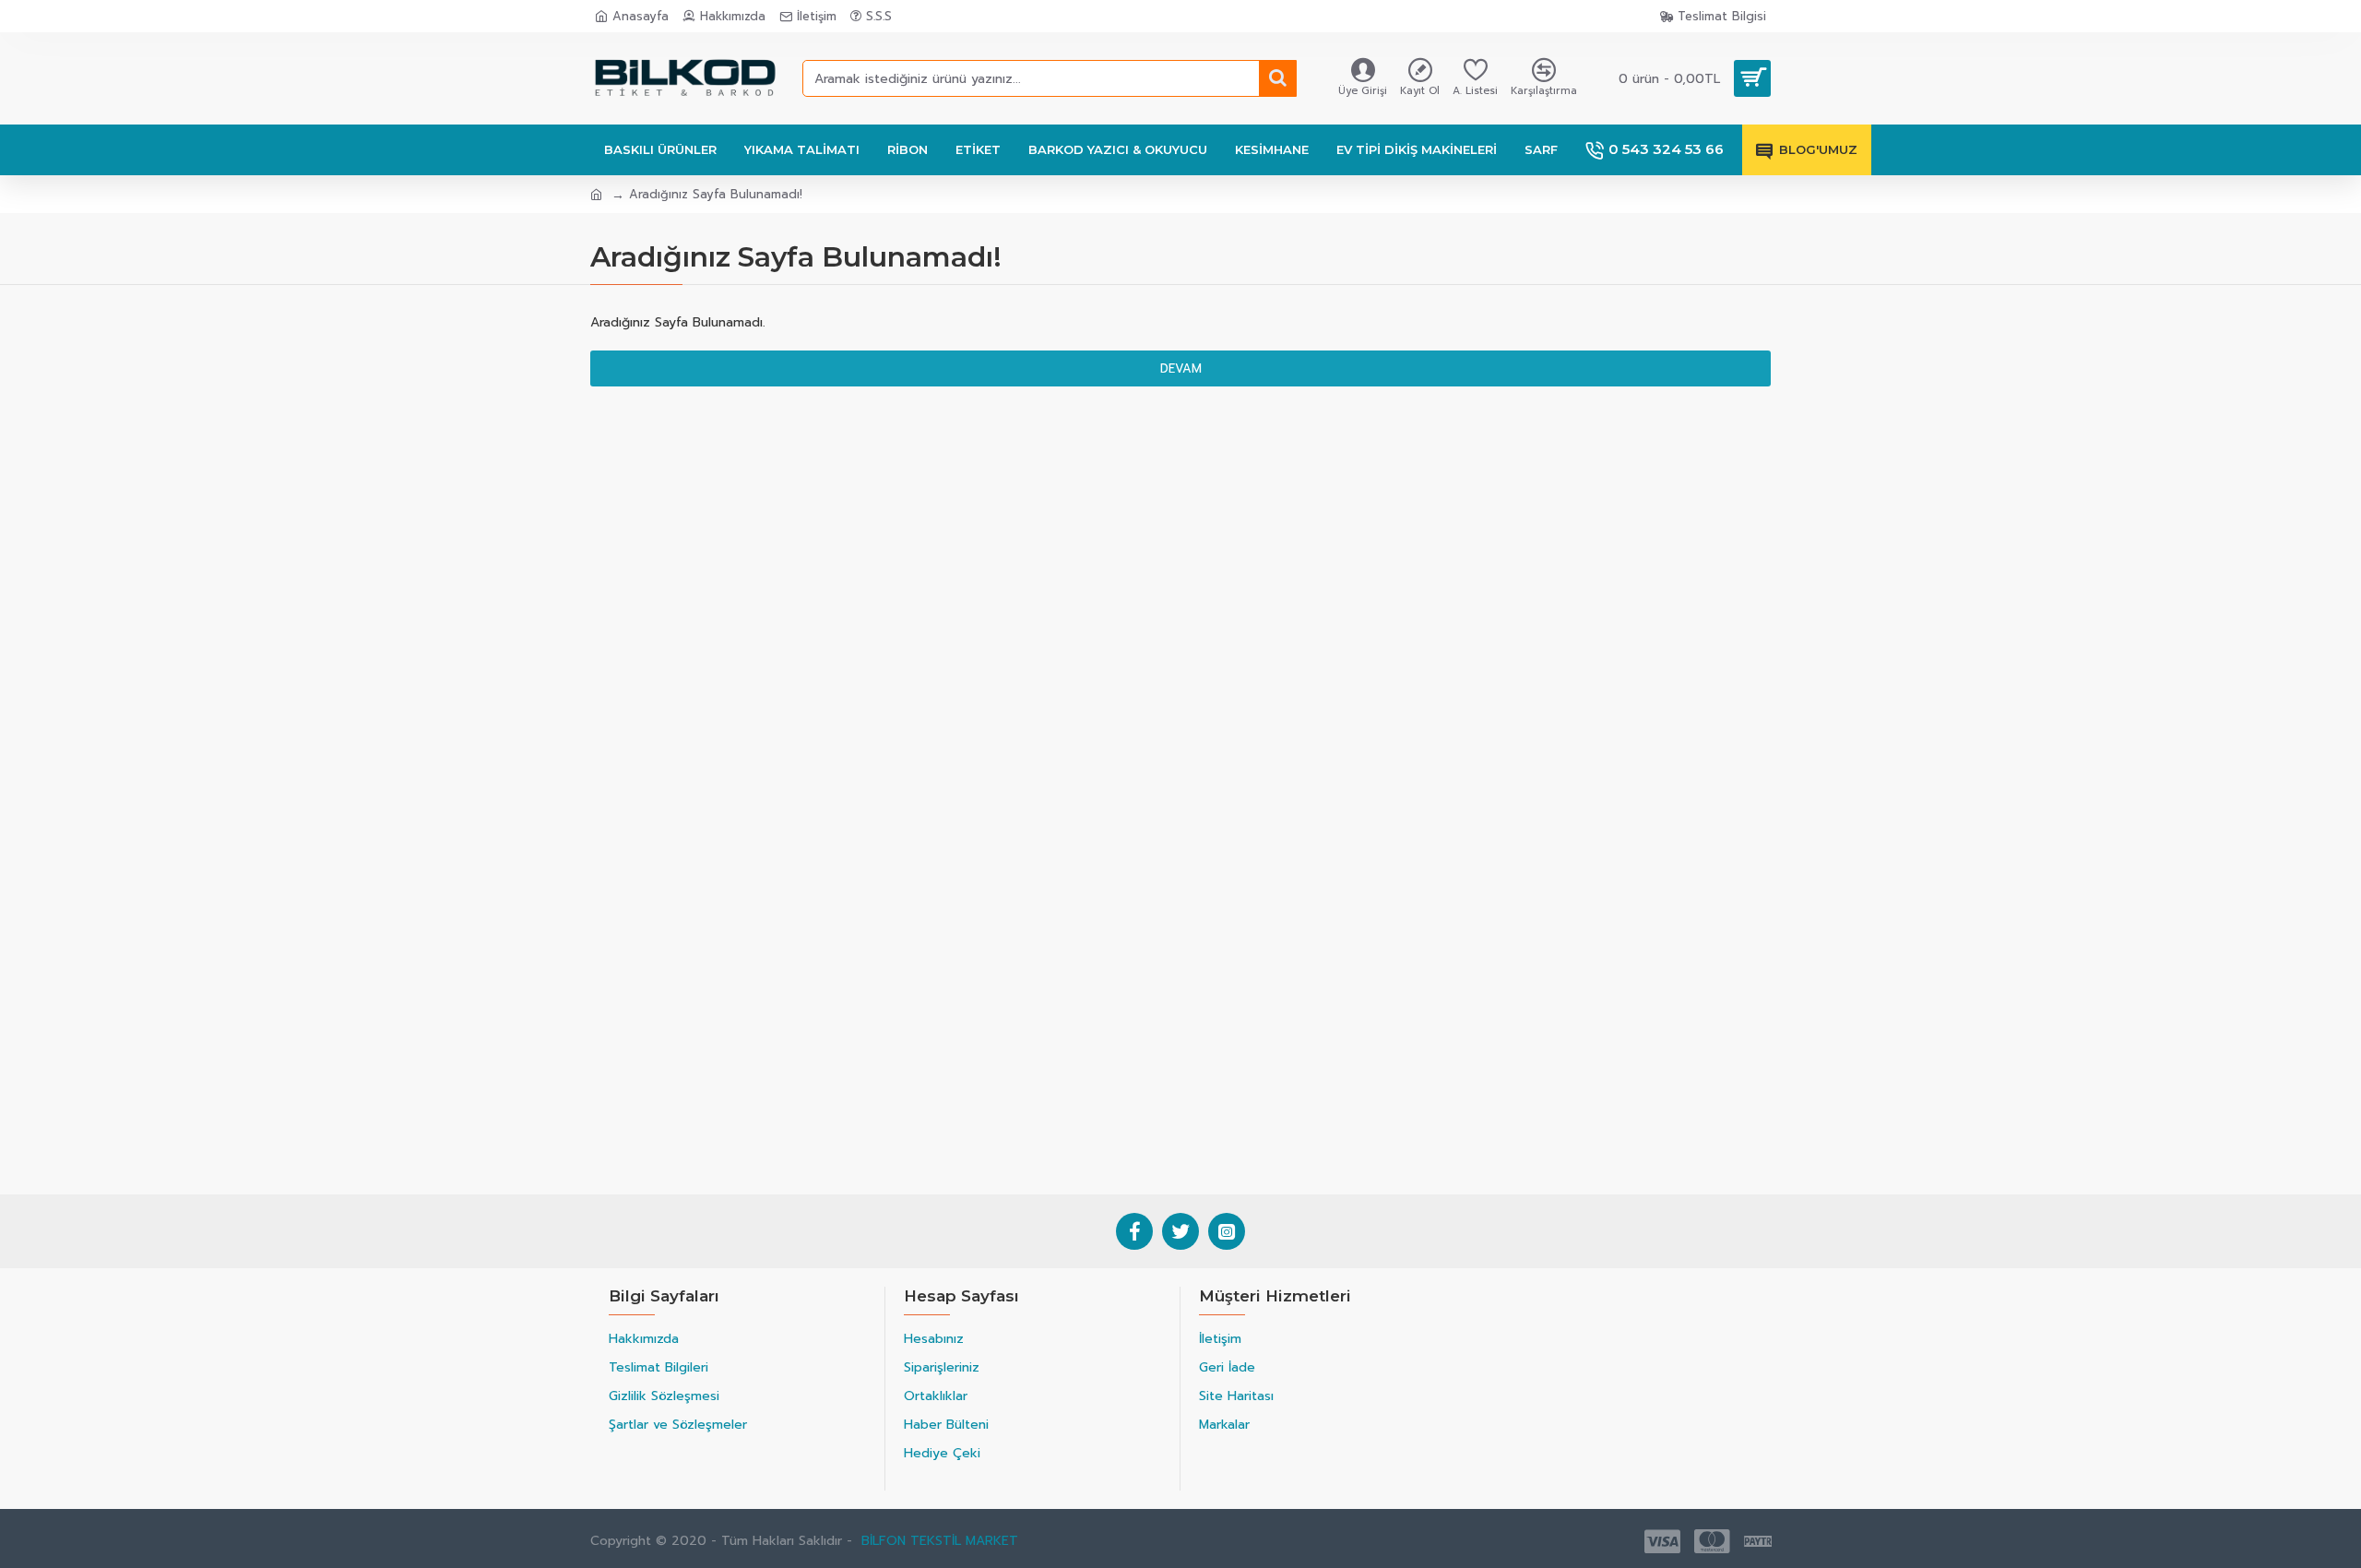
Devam (1181, 368)
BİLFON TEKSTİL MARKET (940, 1541)
